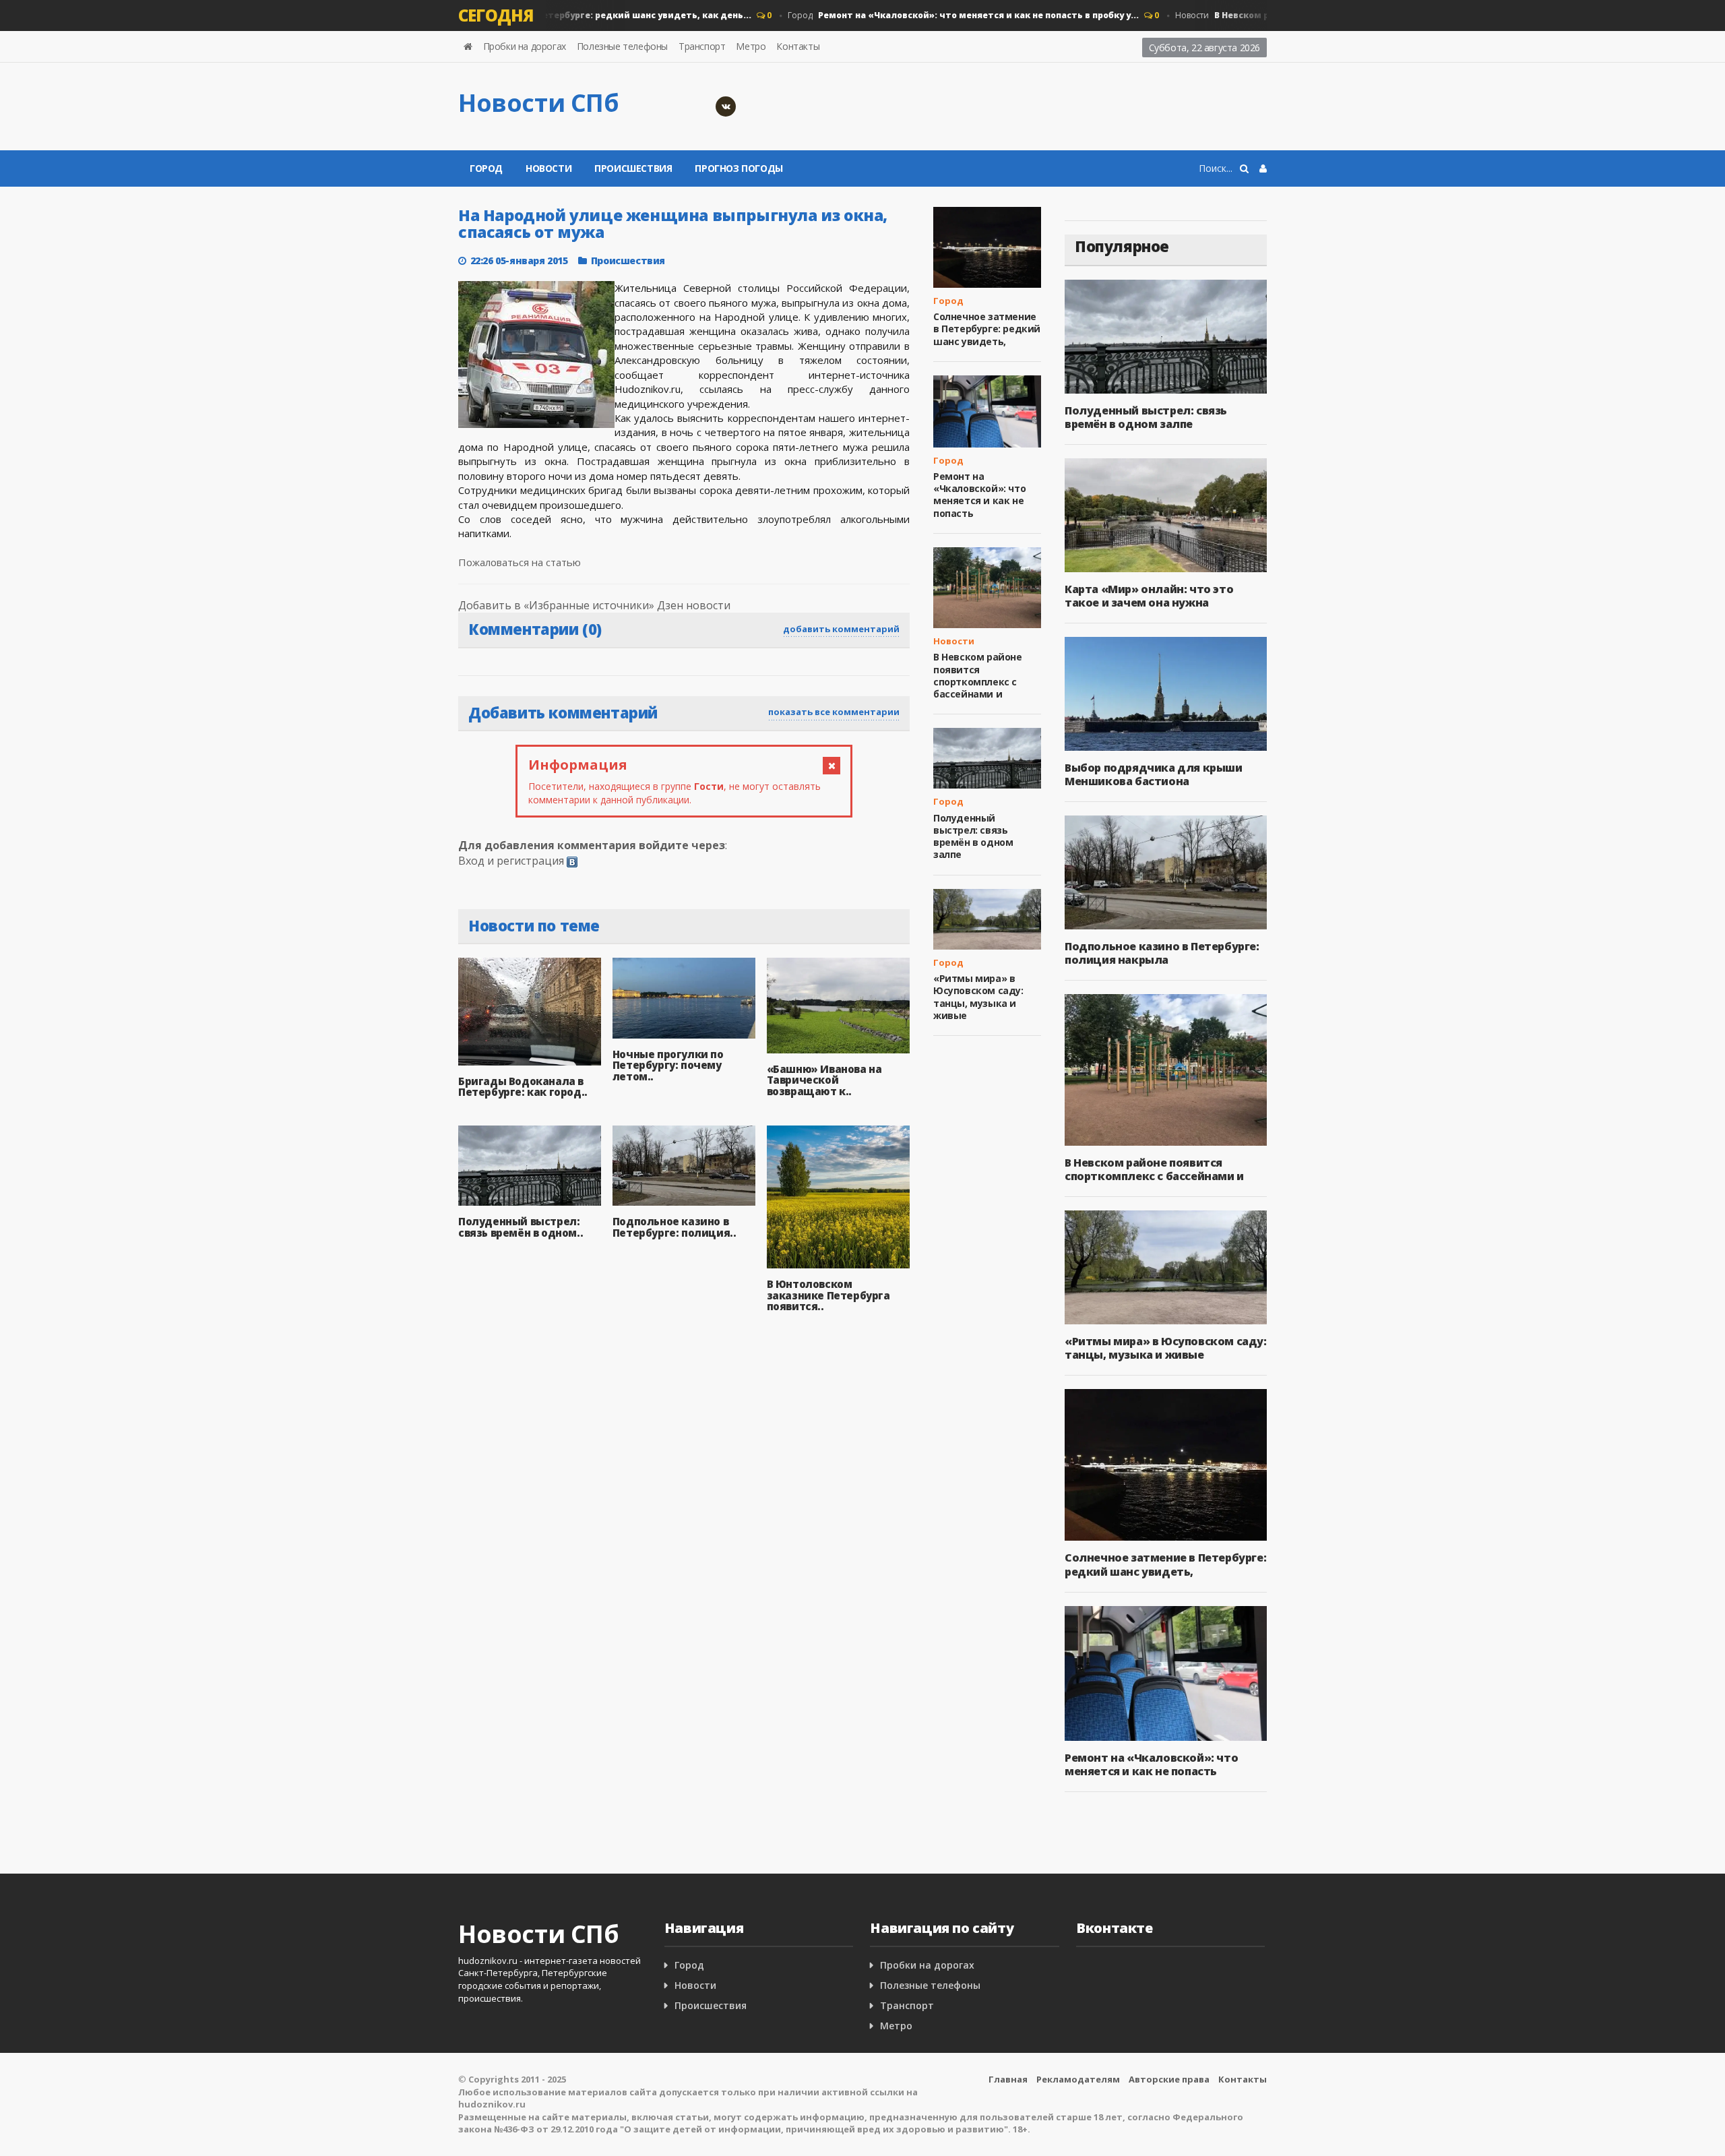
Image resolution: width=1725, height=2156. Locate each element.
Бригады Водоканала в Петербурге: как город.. (523, 1087)
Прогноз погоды (739, 168)
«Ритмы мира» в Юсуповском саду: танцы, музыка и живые (978, 997)
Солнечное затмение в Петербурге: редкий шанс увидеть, (987, 329)
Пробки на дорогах (525, 46)
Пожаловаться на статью (520, 562)
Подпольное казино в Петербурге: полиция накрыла (1162, 953)
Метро (751, 46)
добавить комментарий (841, 629)
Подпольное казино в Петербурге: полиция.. (675, 1227)
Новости (548, 168)
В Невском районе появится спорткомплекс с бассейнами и (978, 675)
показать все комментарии (834, 712)
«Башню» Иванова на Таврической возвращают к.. (824, 1080)
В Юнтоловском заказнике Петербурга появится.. (828, 1295)
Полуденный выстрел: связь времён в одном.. (521, 1227)
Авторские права (1169, 2079)
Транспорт (702, 46)
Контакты (798, 46)
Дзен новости (694, 605)
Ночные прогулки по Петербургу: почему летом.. (668, 1065)
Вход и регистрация (511, 861)
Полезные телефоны (622, 46)
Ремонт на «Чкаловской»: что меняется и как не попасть (979, 495)
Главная (1008, 2079)
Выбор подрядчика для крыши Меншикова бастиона (1154, 774)
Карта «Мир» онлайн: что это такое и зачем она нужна (1149, 596)
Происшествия (633, 168)
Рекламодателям (1078, 2079)
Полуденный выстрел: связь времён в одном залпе (973, 836)
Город (546, 15)
